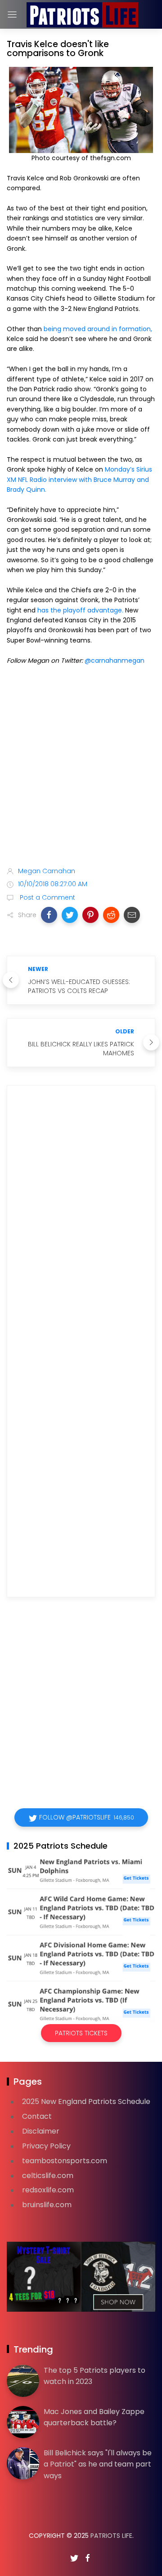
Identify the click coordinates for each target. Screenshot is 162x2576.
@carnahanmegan (115, 660)
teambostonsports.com (65, 2161)
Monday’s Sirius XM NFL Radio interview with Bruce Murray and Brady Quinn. (79, 479)
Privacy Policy (46, 2146)
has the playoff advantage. (80, 610)
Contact (37, 2116)
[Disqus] (81, 1221)
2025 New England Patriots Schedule (86, 2101)
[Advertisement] (81, 768)
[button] (49, 915)
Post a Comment (47, 897)
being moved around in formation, (98, 329)
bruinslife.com (47, 2205)
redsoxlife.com (48, 2190)
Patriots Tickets (81, 2033)
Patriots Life (111, 2536)
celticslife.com (48, 2176)
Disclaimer (41, 2131)
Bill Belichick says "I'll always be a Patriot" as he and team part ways (98, 2464)
